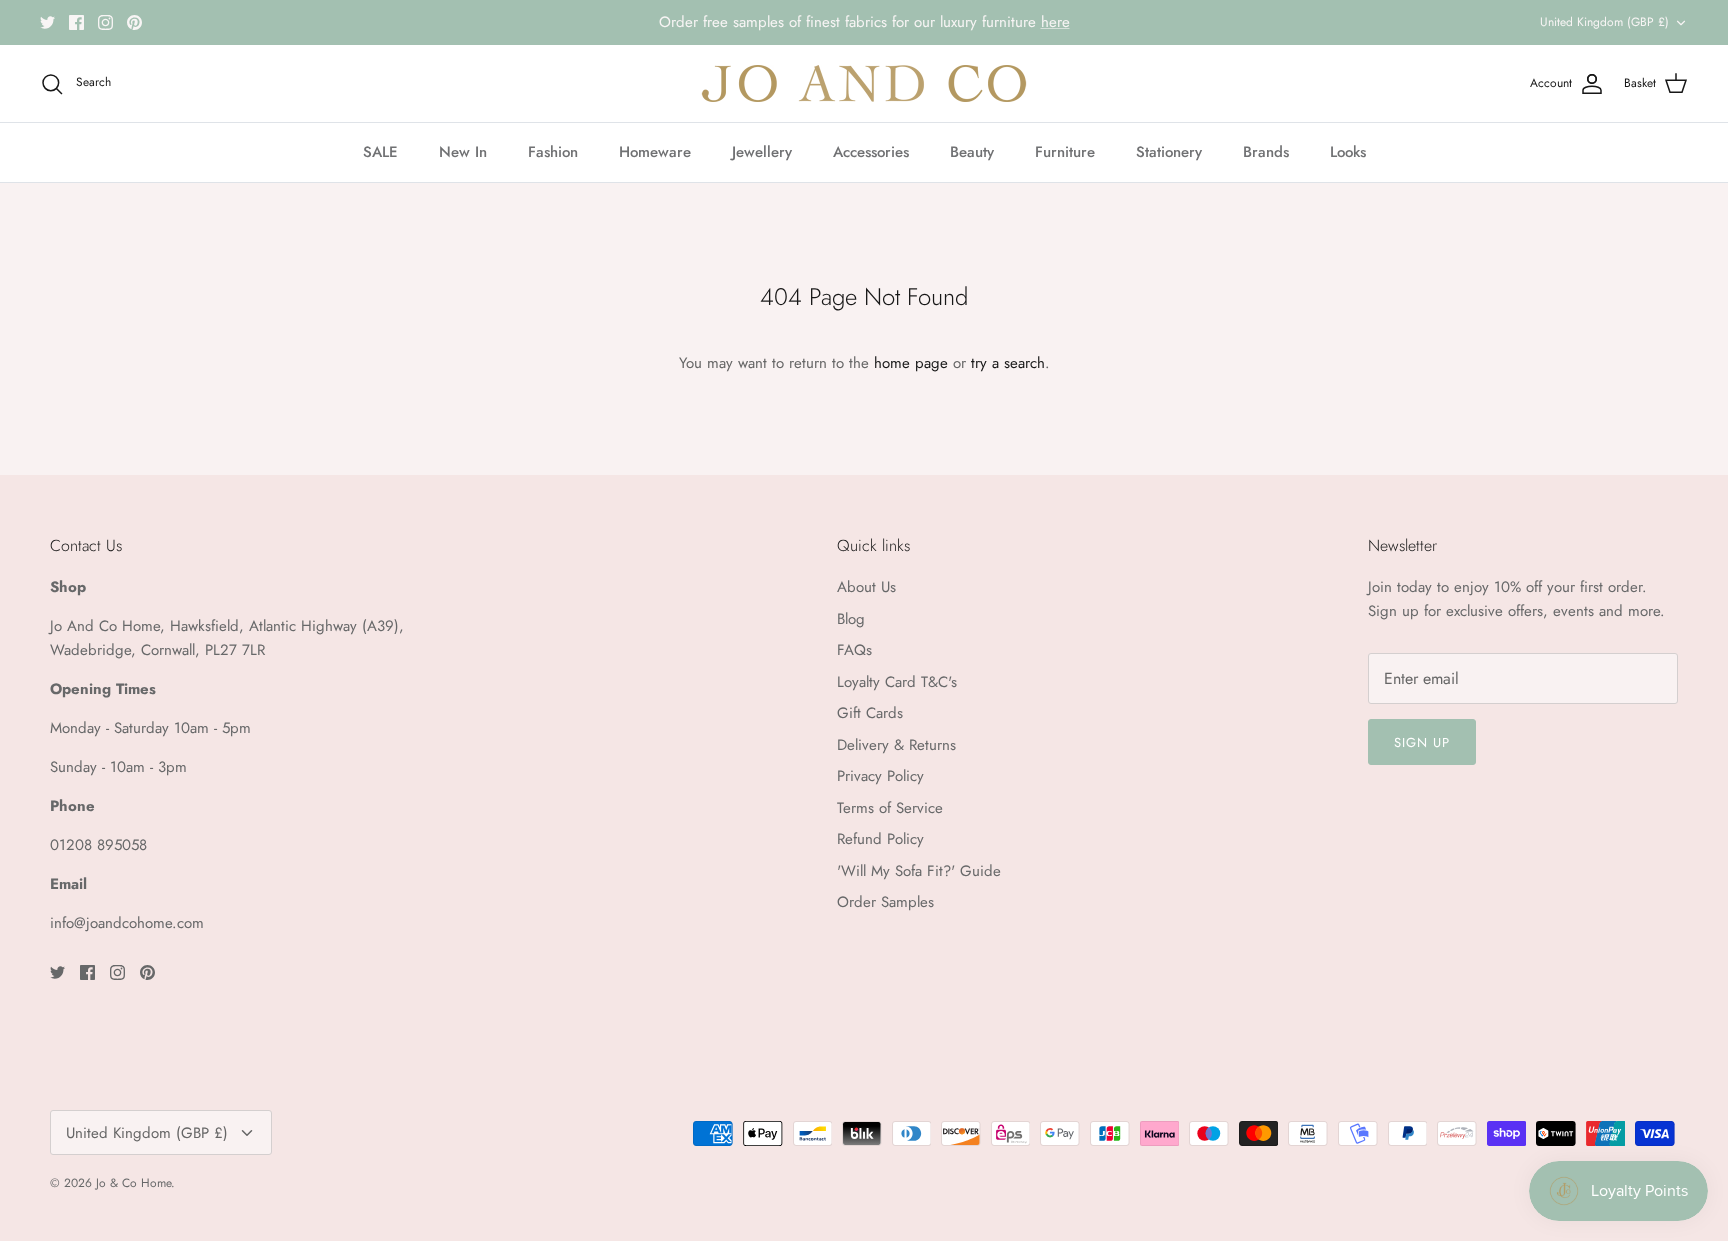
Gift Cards (870, 713)
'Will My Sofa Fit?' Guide (919, 871)
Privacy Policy (880, 776)
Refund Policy (880, 839)
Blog (851, 619)
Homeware (655, 152)
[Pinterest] (134, 22)
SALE (380, 152)
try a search (1008, 363)
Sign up (1422, 742)
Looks (1348, 152)
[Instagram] (105, 22)
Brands (1266, 152)
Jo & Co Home (133, 1183)
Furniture (1065, 152)
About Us (866, 587)
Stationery (1169, 152)
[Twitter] (47, 22)
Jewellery (762, 152)
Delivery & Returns (896, 745)
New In (463, 152)
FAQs (854, 650)
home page (911, 363)
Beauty (972, 152)
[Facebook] (76, 22)
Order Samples (885, 902)
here (1055, 22)
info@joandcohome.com (127, 923)
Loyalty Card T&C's (897, 682)
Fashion (553, 152)
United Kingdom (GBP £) (1604, 22)
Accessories (871, 152)
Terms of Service (890, 808)
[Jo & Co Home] (864, 83)
